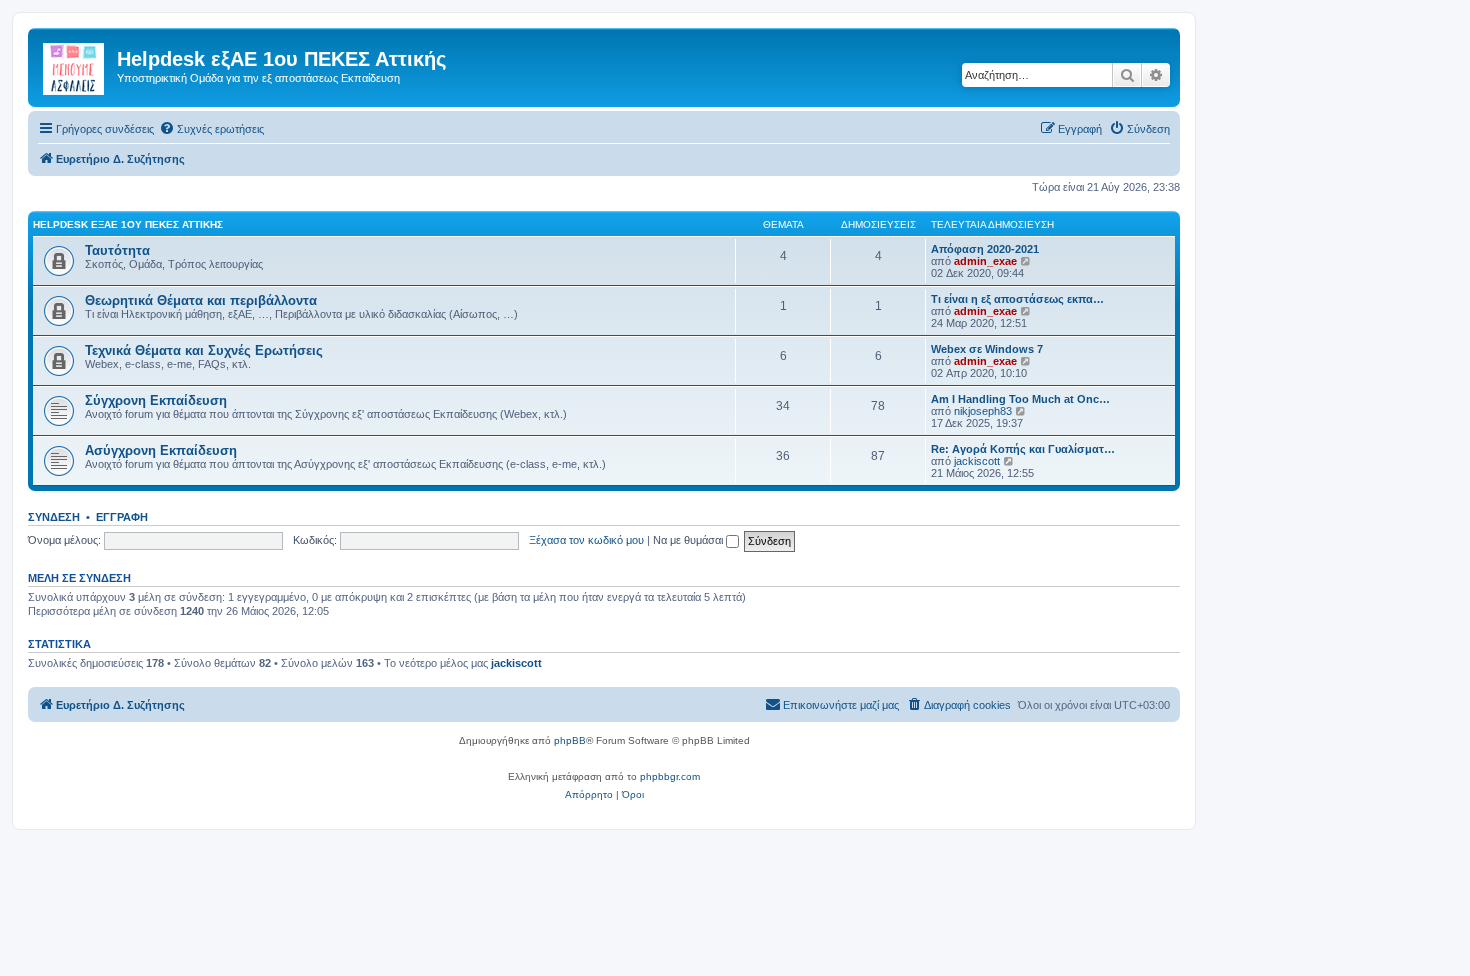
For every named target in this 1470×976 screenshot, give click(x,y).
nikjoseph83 (983, 411)
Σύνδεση (54, 517)
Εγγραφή (122, 517)
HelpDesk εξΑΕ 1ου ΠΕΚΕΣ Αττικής (128, 224)
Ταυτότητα (117, 250)
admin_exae (985, 261)
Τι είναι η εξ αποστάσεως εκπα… (1017, 299)
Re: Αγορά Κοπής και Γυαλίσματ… (1023, 449)
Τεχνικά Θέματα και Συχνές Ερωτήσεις (204, 350)
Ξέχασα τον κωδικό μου (586, 540)
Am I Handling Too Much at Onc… (1020, 399)
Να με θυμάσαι (689, 540)
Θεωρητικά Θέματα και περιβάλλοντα (201, 300)
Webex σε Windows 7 (987, 349)
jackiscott (977, 461)
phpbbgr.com (670, 776)
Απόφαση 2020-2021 (985, 249)
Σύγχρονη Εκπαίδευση (156, 400)
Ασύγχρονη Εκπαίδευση (161, 450)
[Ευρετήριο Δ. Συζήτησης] (75, 65)
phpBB (570, 740)
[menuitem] (211, 129)
